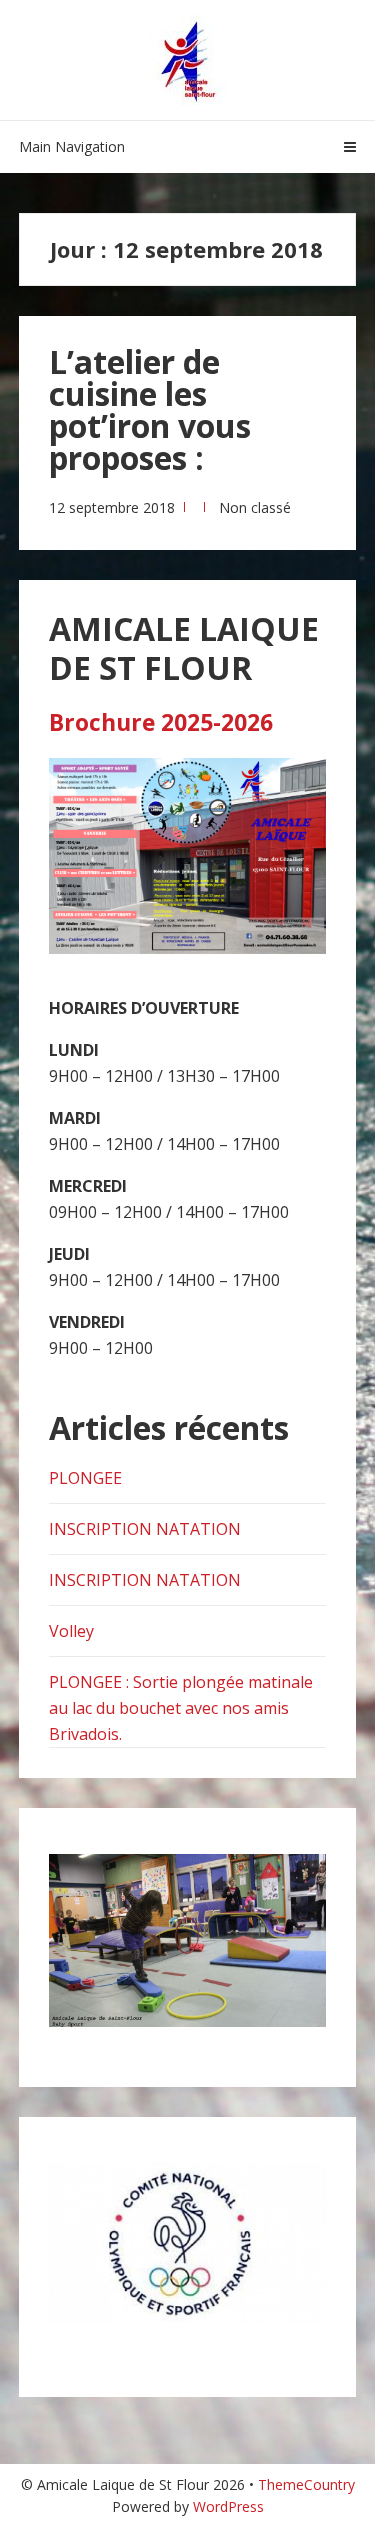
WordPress (228, 2506)
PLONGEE (85, 1478)
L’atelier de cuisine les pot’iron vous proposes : (150, 409)
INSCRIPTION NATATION (145, 1529)
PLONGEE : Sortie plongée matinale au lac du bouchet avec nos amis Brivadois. (181, 1708)
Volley (71, 1631)
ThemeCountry (306, 2484)
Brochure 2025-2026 (161, 722)
